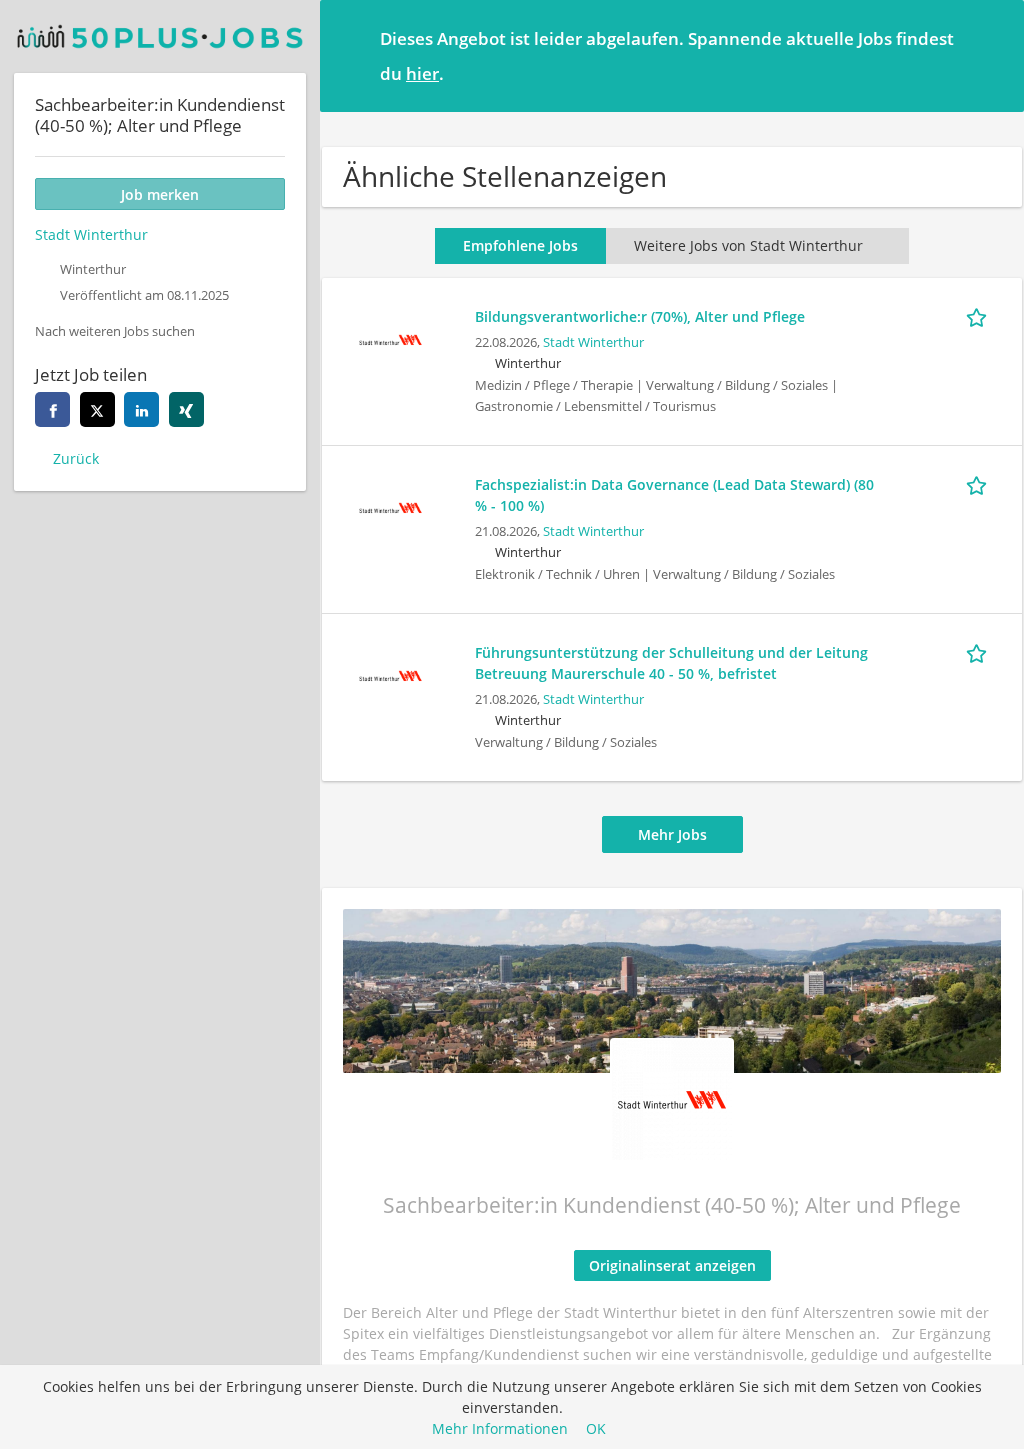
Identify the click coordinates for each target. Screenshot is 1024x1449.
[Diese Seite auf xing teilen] (186, 409)
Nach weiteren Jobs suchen (115, 331)
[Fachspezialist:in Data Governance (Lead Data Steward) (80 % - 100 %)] (390, 505)
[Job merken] (980, 316)
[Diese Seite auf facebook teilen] (52, 409)
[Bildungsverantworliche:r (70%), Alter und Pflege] (390, 337)
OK (596, 1428)
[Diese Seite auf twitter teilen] (97, 409)
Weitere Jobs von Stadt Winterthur (748, 245)
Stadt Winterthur (593, 342)
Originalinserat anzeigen (672, 1265)
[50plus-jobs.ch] (160, 36)
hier (422, 73)
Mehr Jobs (672, 834)
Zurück (76, 458)
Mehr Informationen (500, 1428)
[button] (993, 55)
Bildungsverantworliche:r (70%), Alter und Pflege (640, 316)
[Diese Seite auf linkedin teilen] (141, 409)
